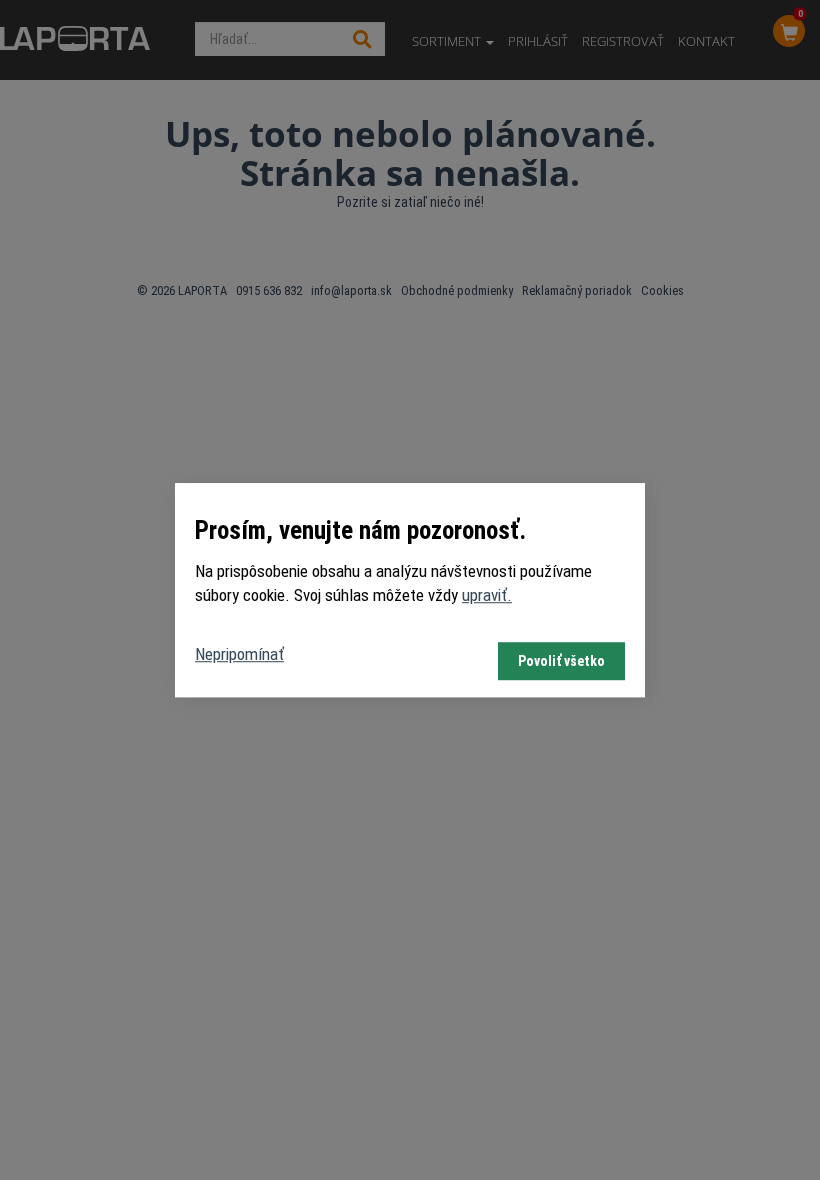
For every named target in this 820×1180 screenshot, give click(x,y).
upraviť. (487, 595)
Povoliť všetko (561, 661)
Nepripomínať (239, 654)
